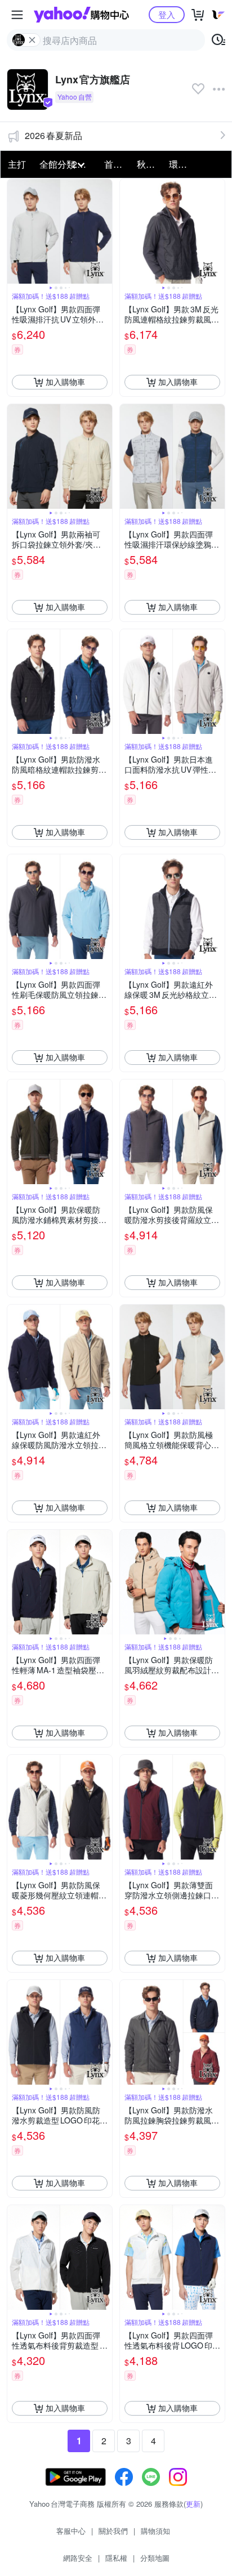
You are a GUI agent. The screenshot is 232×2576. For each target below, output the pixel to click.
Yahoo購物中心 (81, 15)
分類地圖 (155, 2558)
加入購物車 (65, 382)
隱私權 (116, 2558)
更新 (193, 2504)
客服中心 (71, 2531)
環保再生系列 (182, 164)
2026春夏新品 (53, 135)
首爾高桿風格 (117, 164)
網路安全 (78, 2558)
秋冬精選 (150, 164)
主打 (17, 164)
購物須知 (155, 2531)
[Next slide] (105, 231)
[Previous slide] (15, 231)
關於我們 (113, 2531)
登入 (167, 14)
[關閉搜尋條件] (32, 40)
